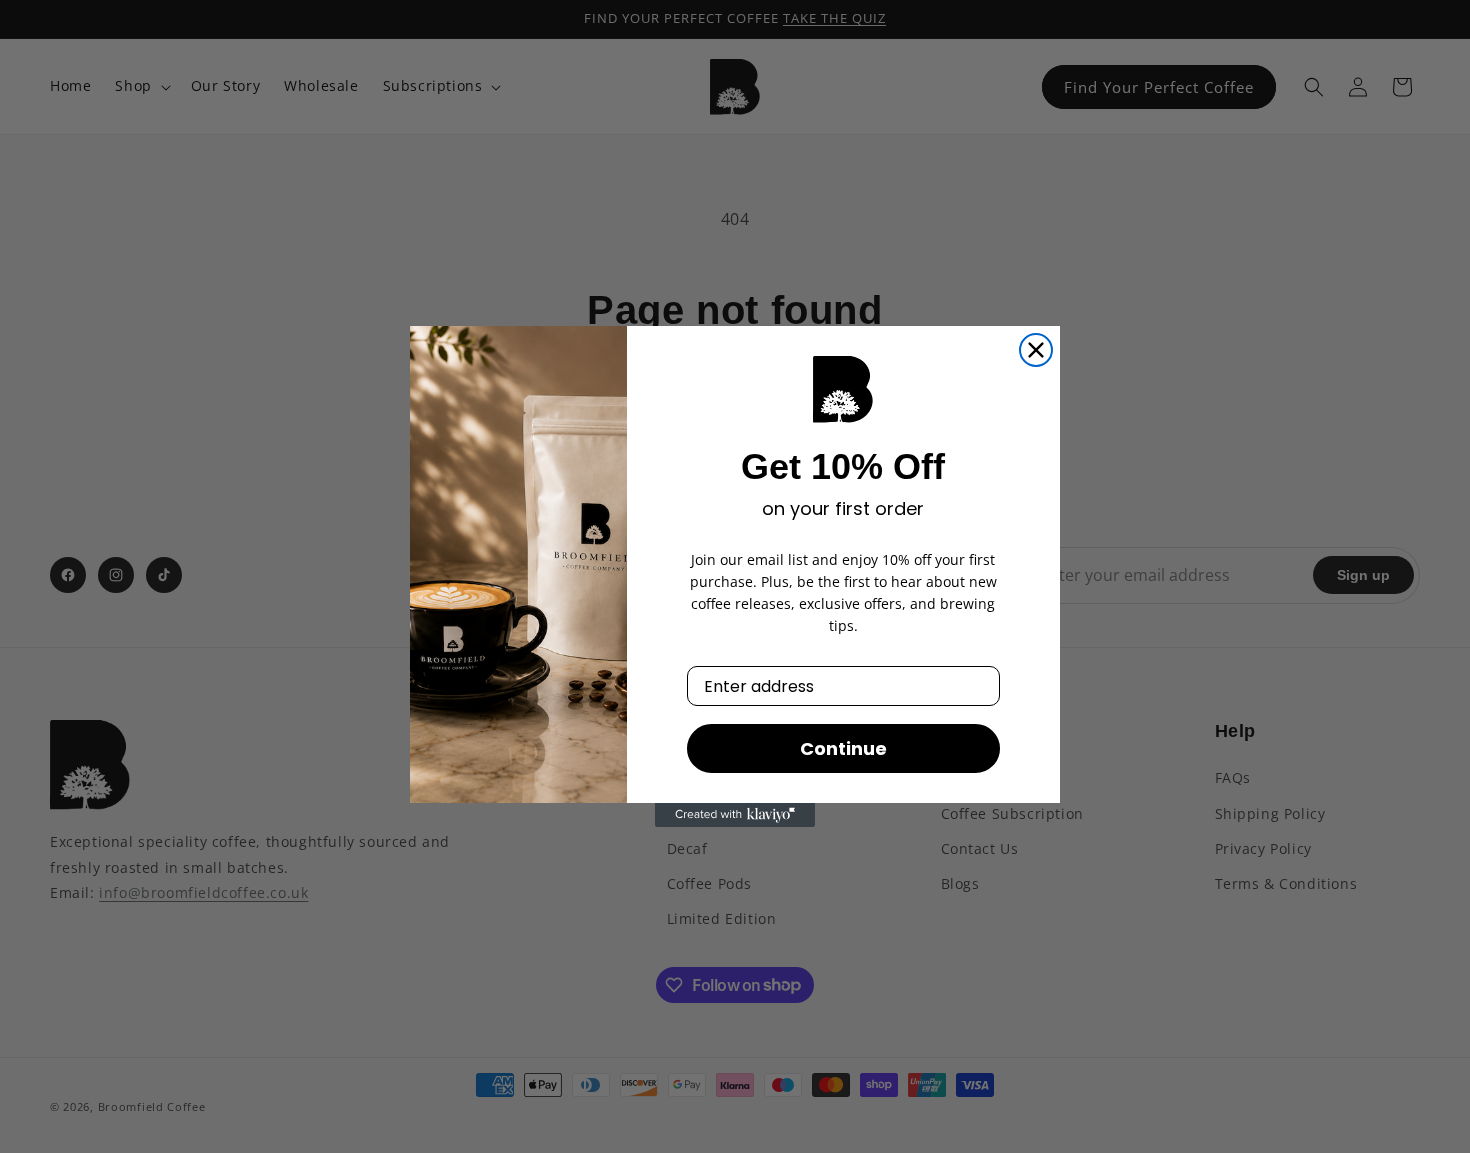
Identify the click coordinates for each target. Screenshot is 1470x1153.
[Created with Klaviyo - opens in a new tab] (735, 815)
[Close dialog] (1036, 350)
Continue (843, 748)
